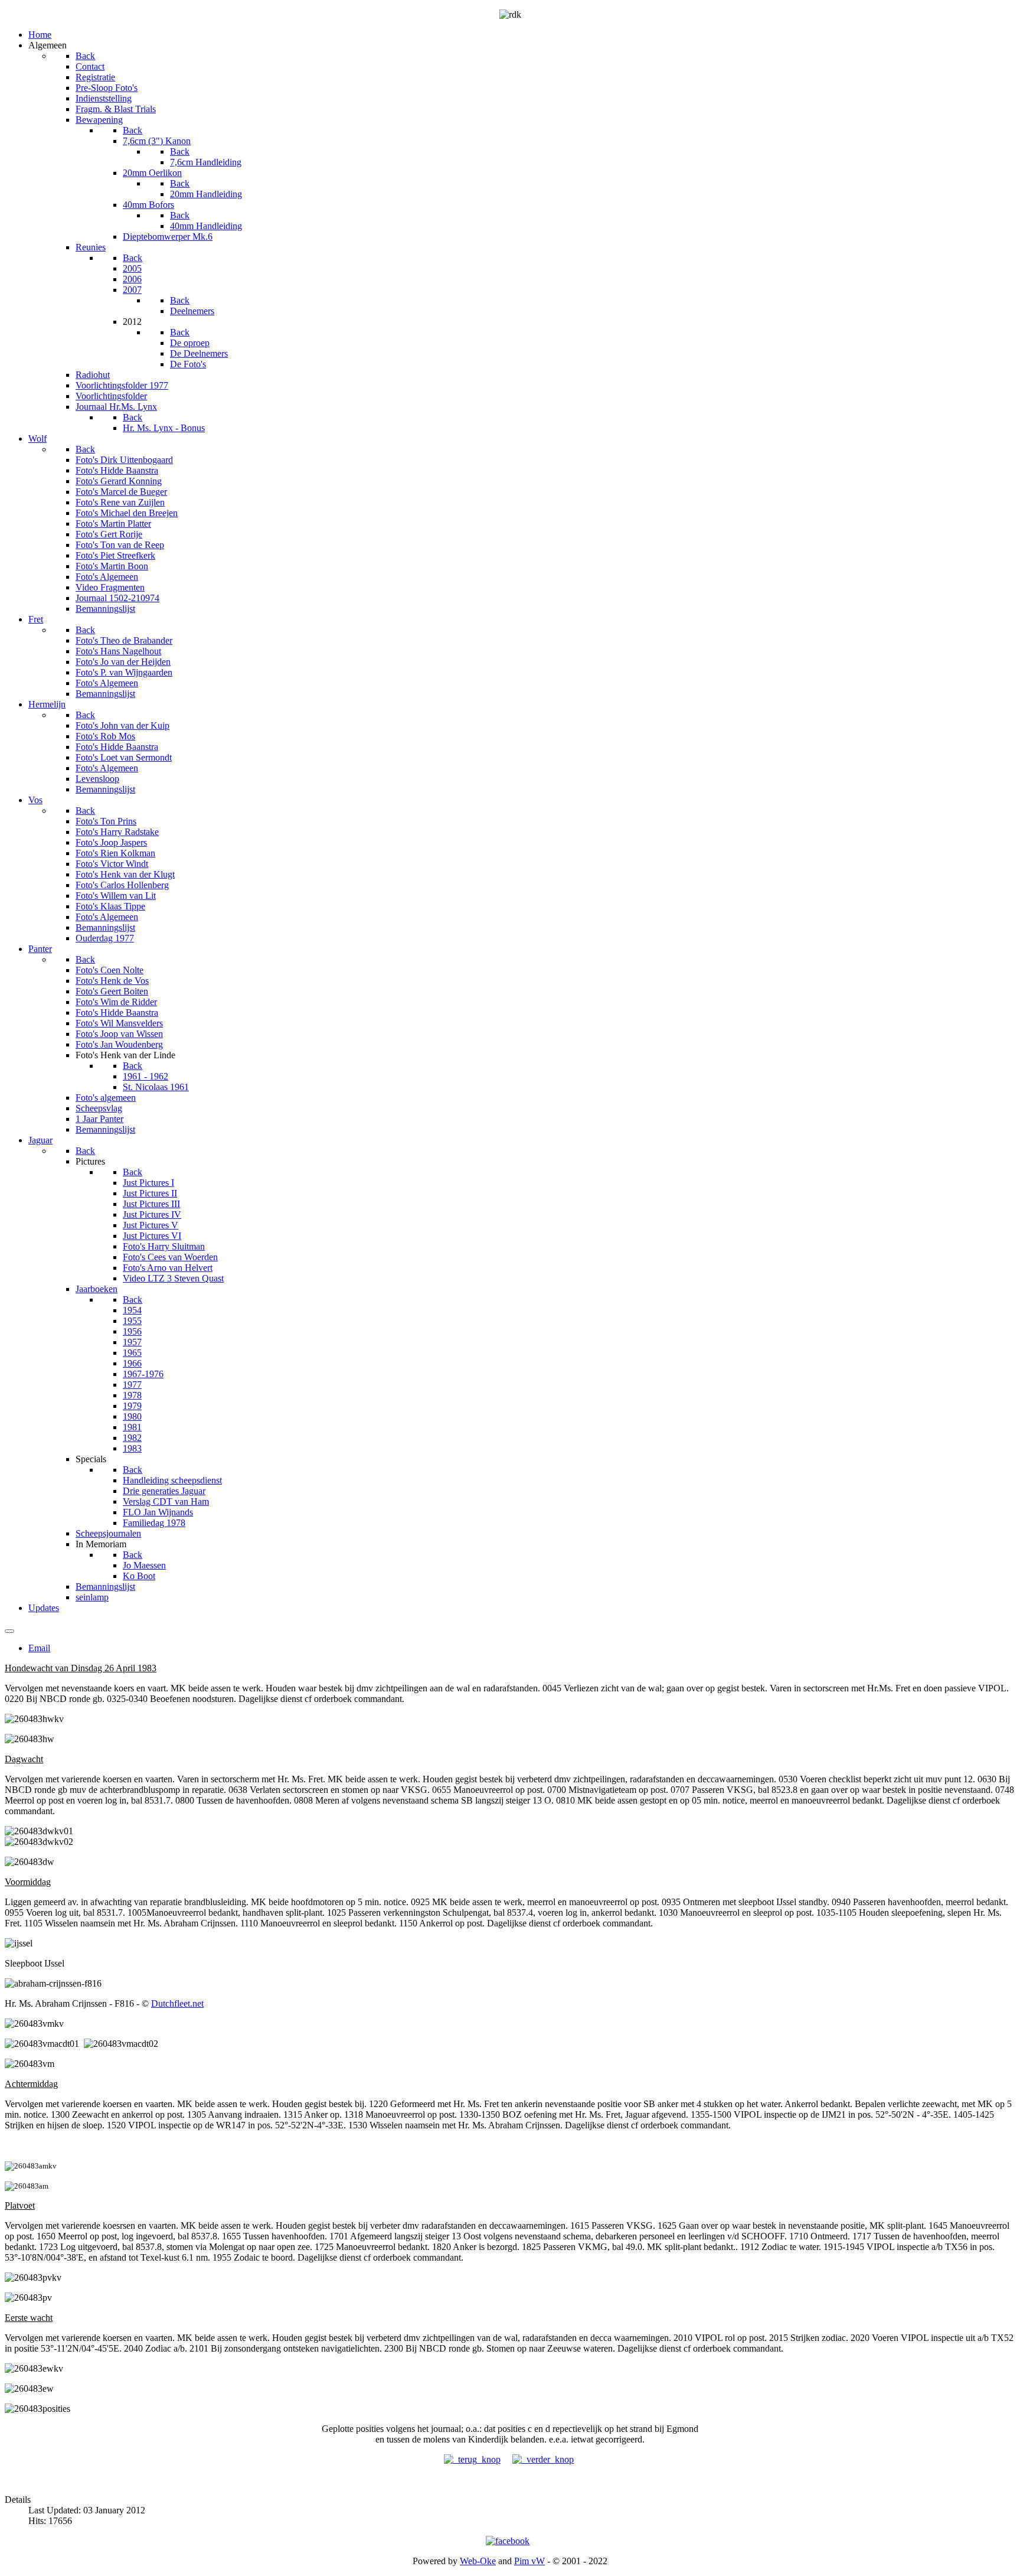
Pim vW (529, 2561)
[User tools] (9, 1631)
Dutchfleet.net (177, 2003)
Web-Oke (478, 2561)
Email (39, 1648)
